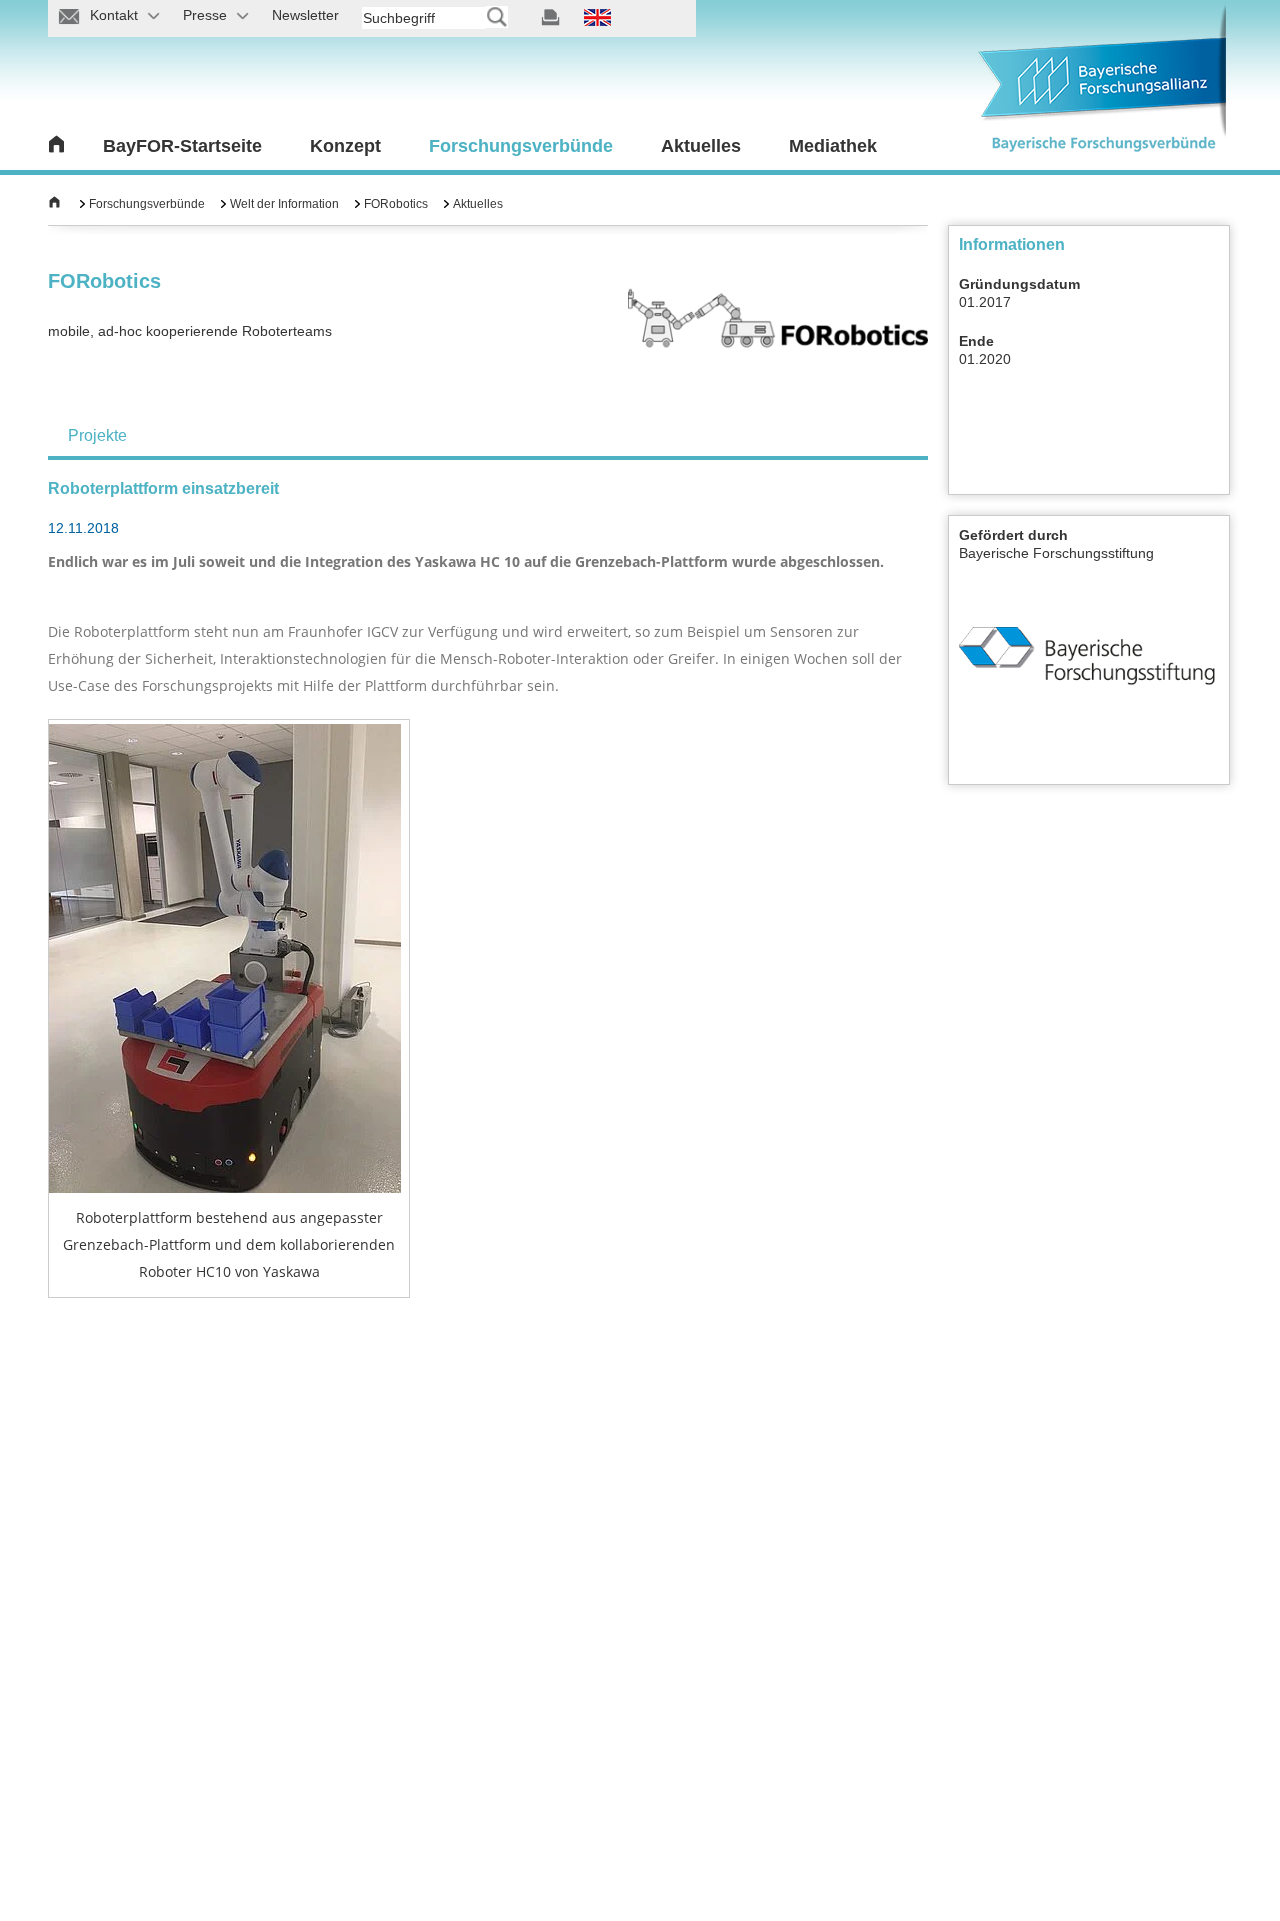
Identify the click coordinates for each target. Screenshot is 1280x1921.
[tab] (97, 435)
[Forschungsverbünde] (54, 204)
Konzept (345, 146)
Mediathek (833, 146)
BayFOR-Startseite (182, 146)
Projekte (97, 435)
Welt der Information (284, 204)
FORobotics (396, 204)
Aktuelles (701, 146)
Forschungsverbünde (521, 146)
